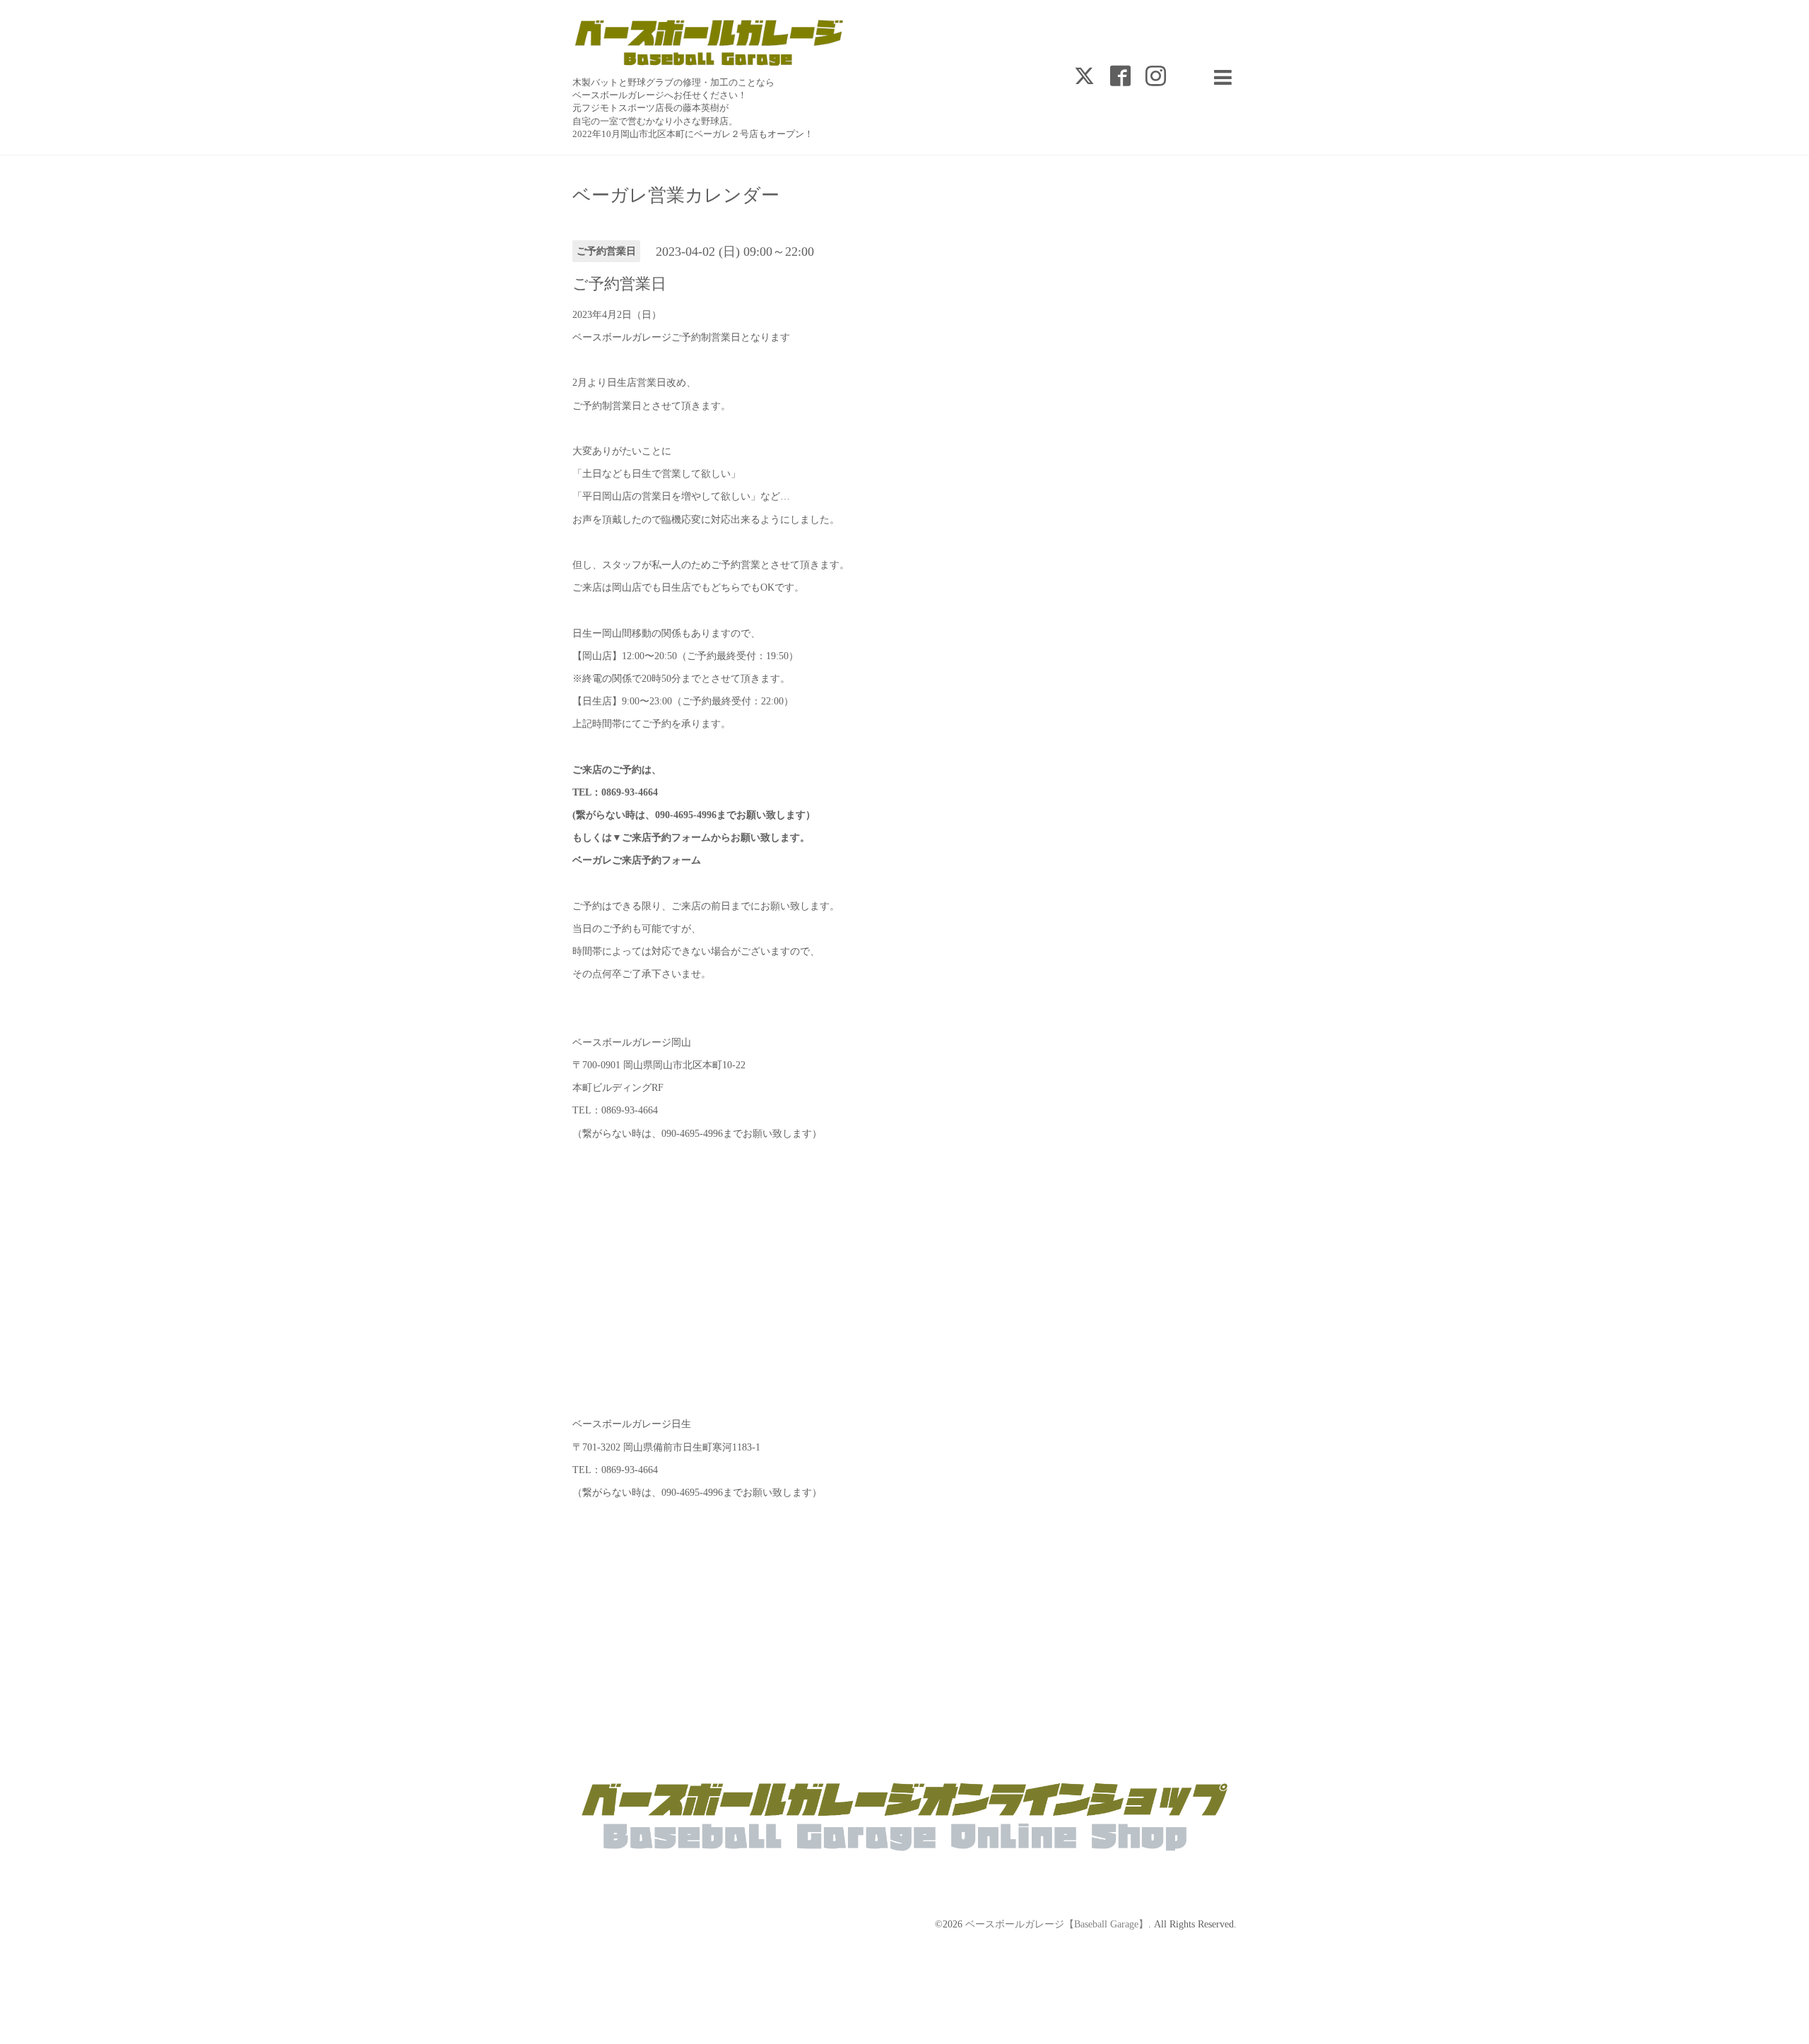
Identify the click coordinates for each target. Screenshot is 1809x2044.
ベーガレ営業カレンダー (676, 196)
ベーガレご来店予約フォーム (637, 860)
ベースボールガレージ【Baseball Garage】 (1057, 1924)
